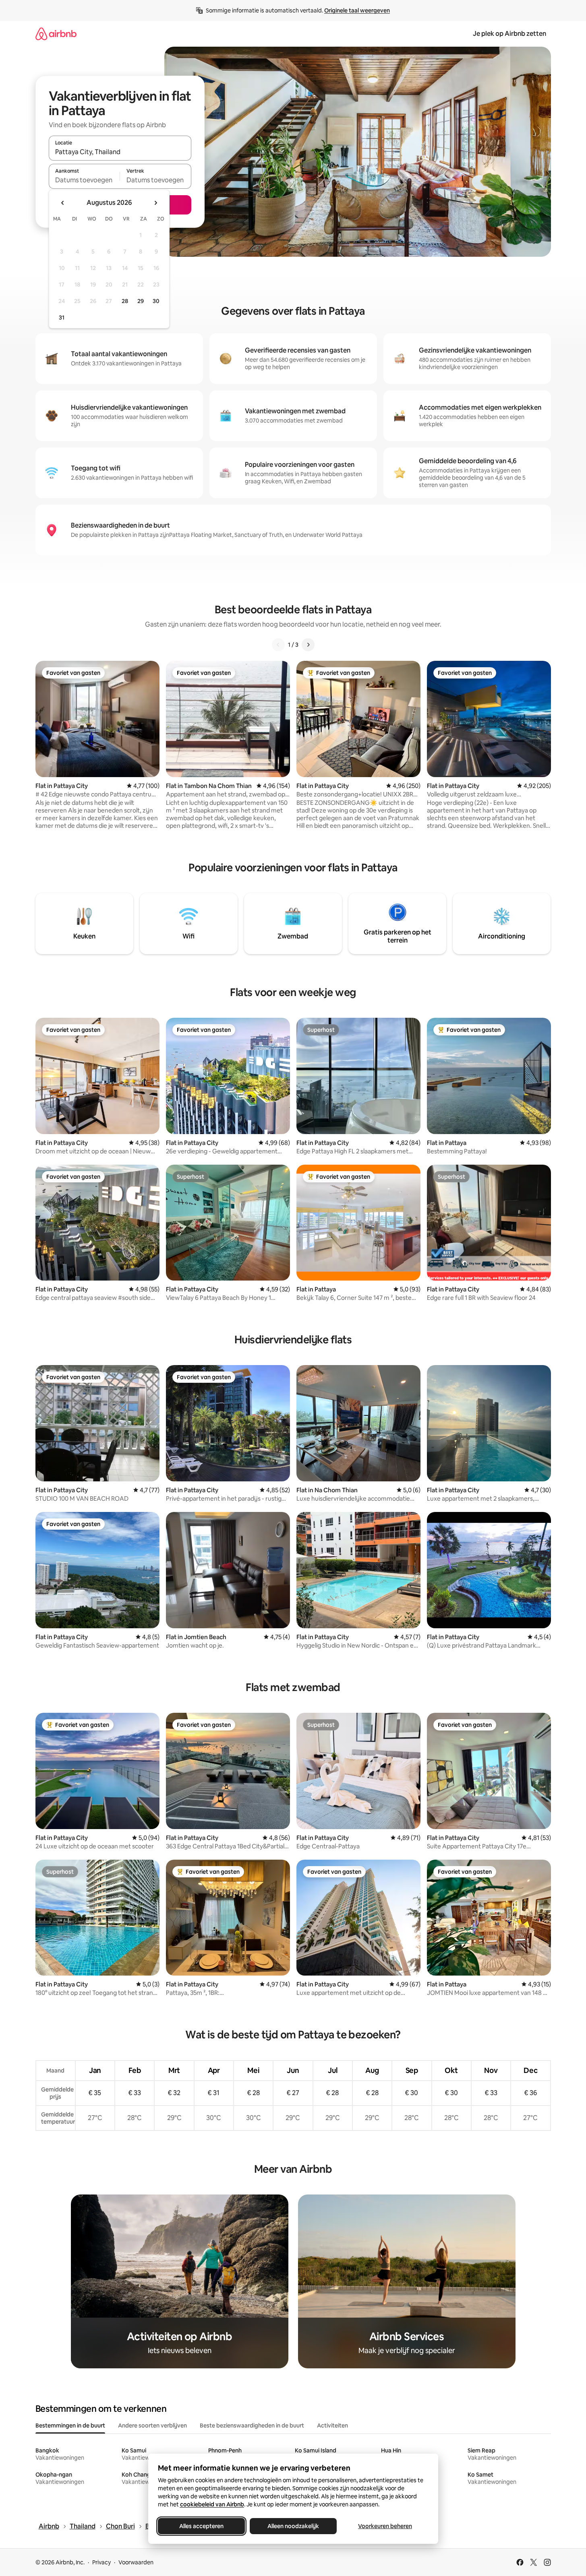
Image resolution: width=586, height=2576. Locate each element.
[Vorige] (278, 645)
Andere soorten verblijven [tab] (152, 2425)
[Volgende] (308, 645)
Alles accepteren (201, 2526)
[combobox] (120, 152)
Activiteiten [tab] (332, 2425)
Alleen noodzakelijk (293, 2526)
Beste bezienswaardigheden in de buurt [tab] (252, 2425)
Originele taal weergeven (357, 10)
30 (156, 301)
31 (62, 318)
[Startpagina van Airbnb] (56, 34)
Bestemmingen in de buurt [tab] (70, 2425)
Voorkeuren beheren (385, 2526)
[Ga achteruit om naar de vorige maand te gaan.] (63, 203)
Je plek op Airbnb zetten (509, 34)
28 (125, 301)
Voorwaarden (136, 2562)
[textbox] (84, 180)
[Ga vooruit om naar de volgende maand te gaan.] (155, 203)
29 (141, 301)
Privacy (101, 2562)
